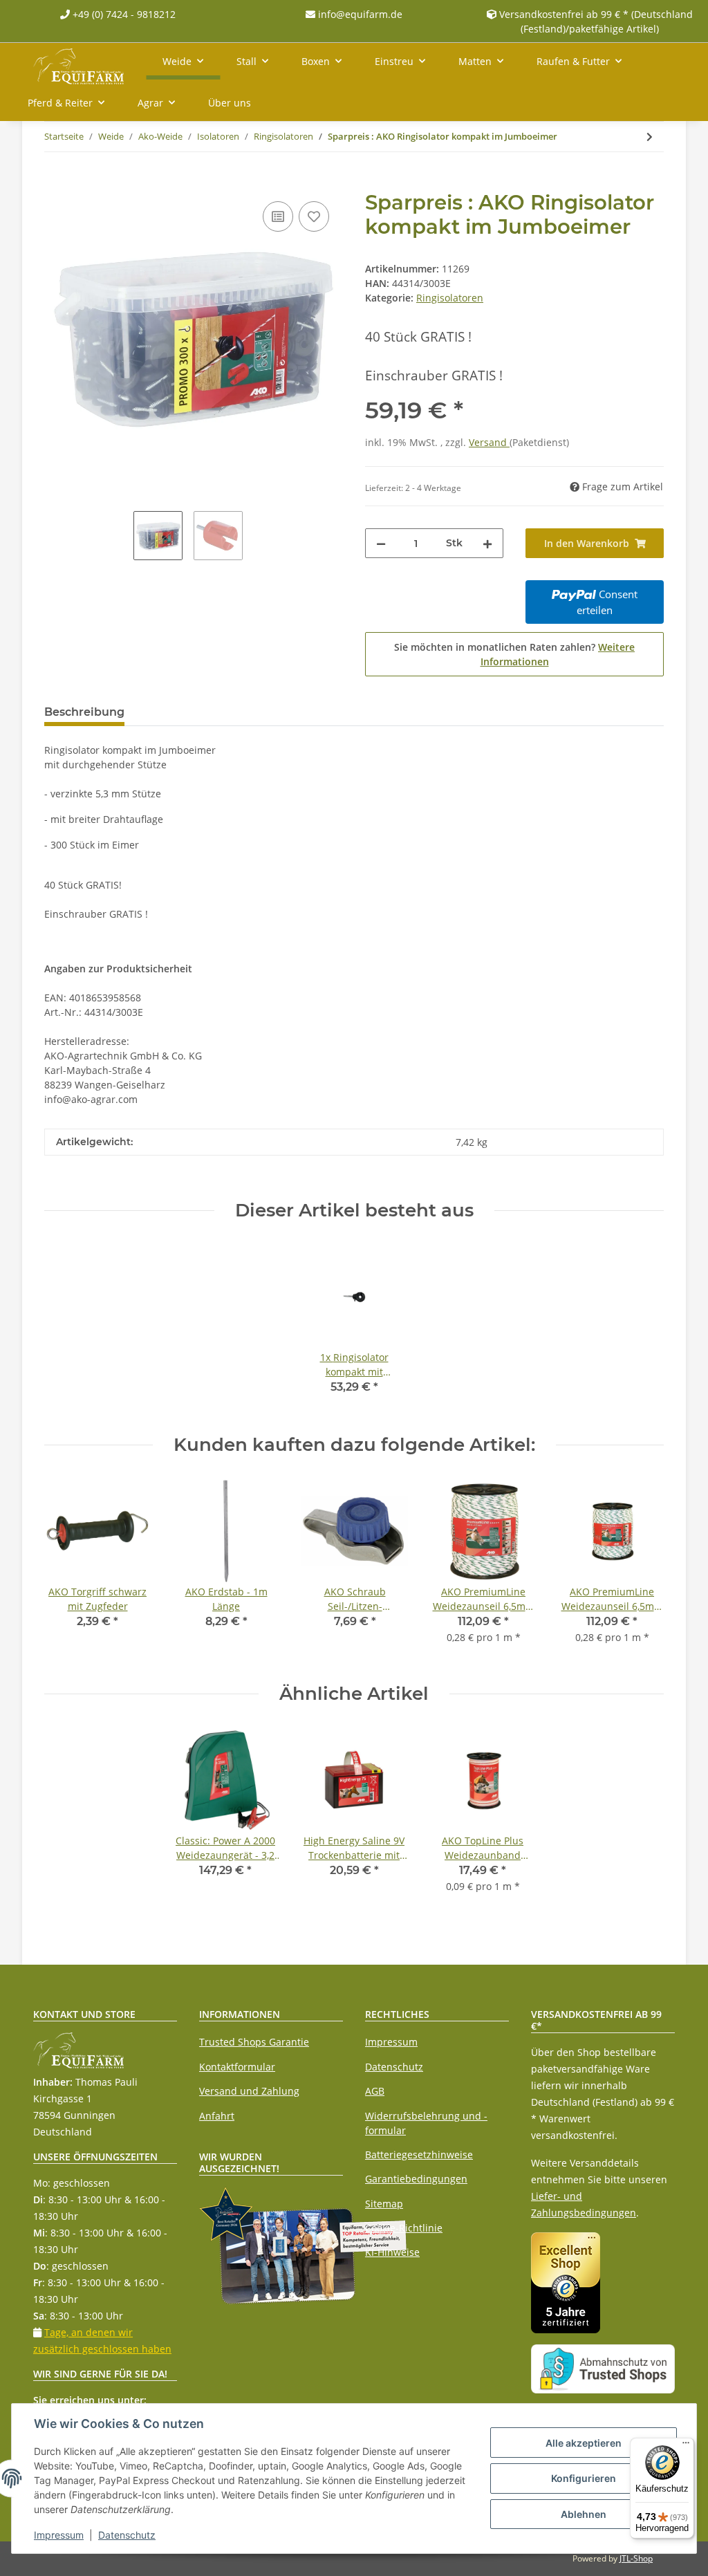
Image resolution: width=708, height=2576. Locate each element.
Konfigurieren (584, 2478)
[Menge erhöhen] (487, 543)
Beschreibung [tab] (84, 712)
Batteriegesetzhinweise (419, 2155)
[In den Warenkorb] (55, 183)
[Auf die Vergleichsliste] (278, 216)
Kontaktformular (237, 2067)
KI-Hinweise (392, 2252)
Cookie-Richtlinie (404, 2228)
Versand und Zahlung (249, 2091)
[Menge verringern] (381, 543)
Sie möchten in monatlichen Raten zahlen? (514, 654)
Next (641, 1569)
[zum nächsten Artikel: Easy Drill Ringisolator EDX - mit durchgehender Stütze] (650, 137)
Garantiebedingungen (416, 2179)
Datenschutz (394, 2067)
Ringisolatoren (450, 298)
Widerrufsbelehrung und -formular (426, 2123)
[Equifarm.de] (78, 64)
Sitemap (384, 2204)
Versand (489, 442)
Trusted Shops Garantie (254, 2042)
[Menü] (686, 2446)
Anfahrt (217, 2116)
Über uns (230, 103)
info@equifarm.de (359, 14)
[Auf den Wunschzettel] (314, 216)
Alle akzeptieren (584, 2443)
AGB (375, 2091)
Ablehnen (584, 2514)
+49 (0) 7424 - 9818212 (123, 14)
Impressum (391, 2042)
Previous (67, 1569)
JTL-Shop (636, 2558)
